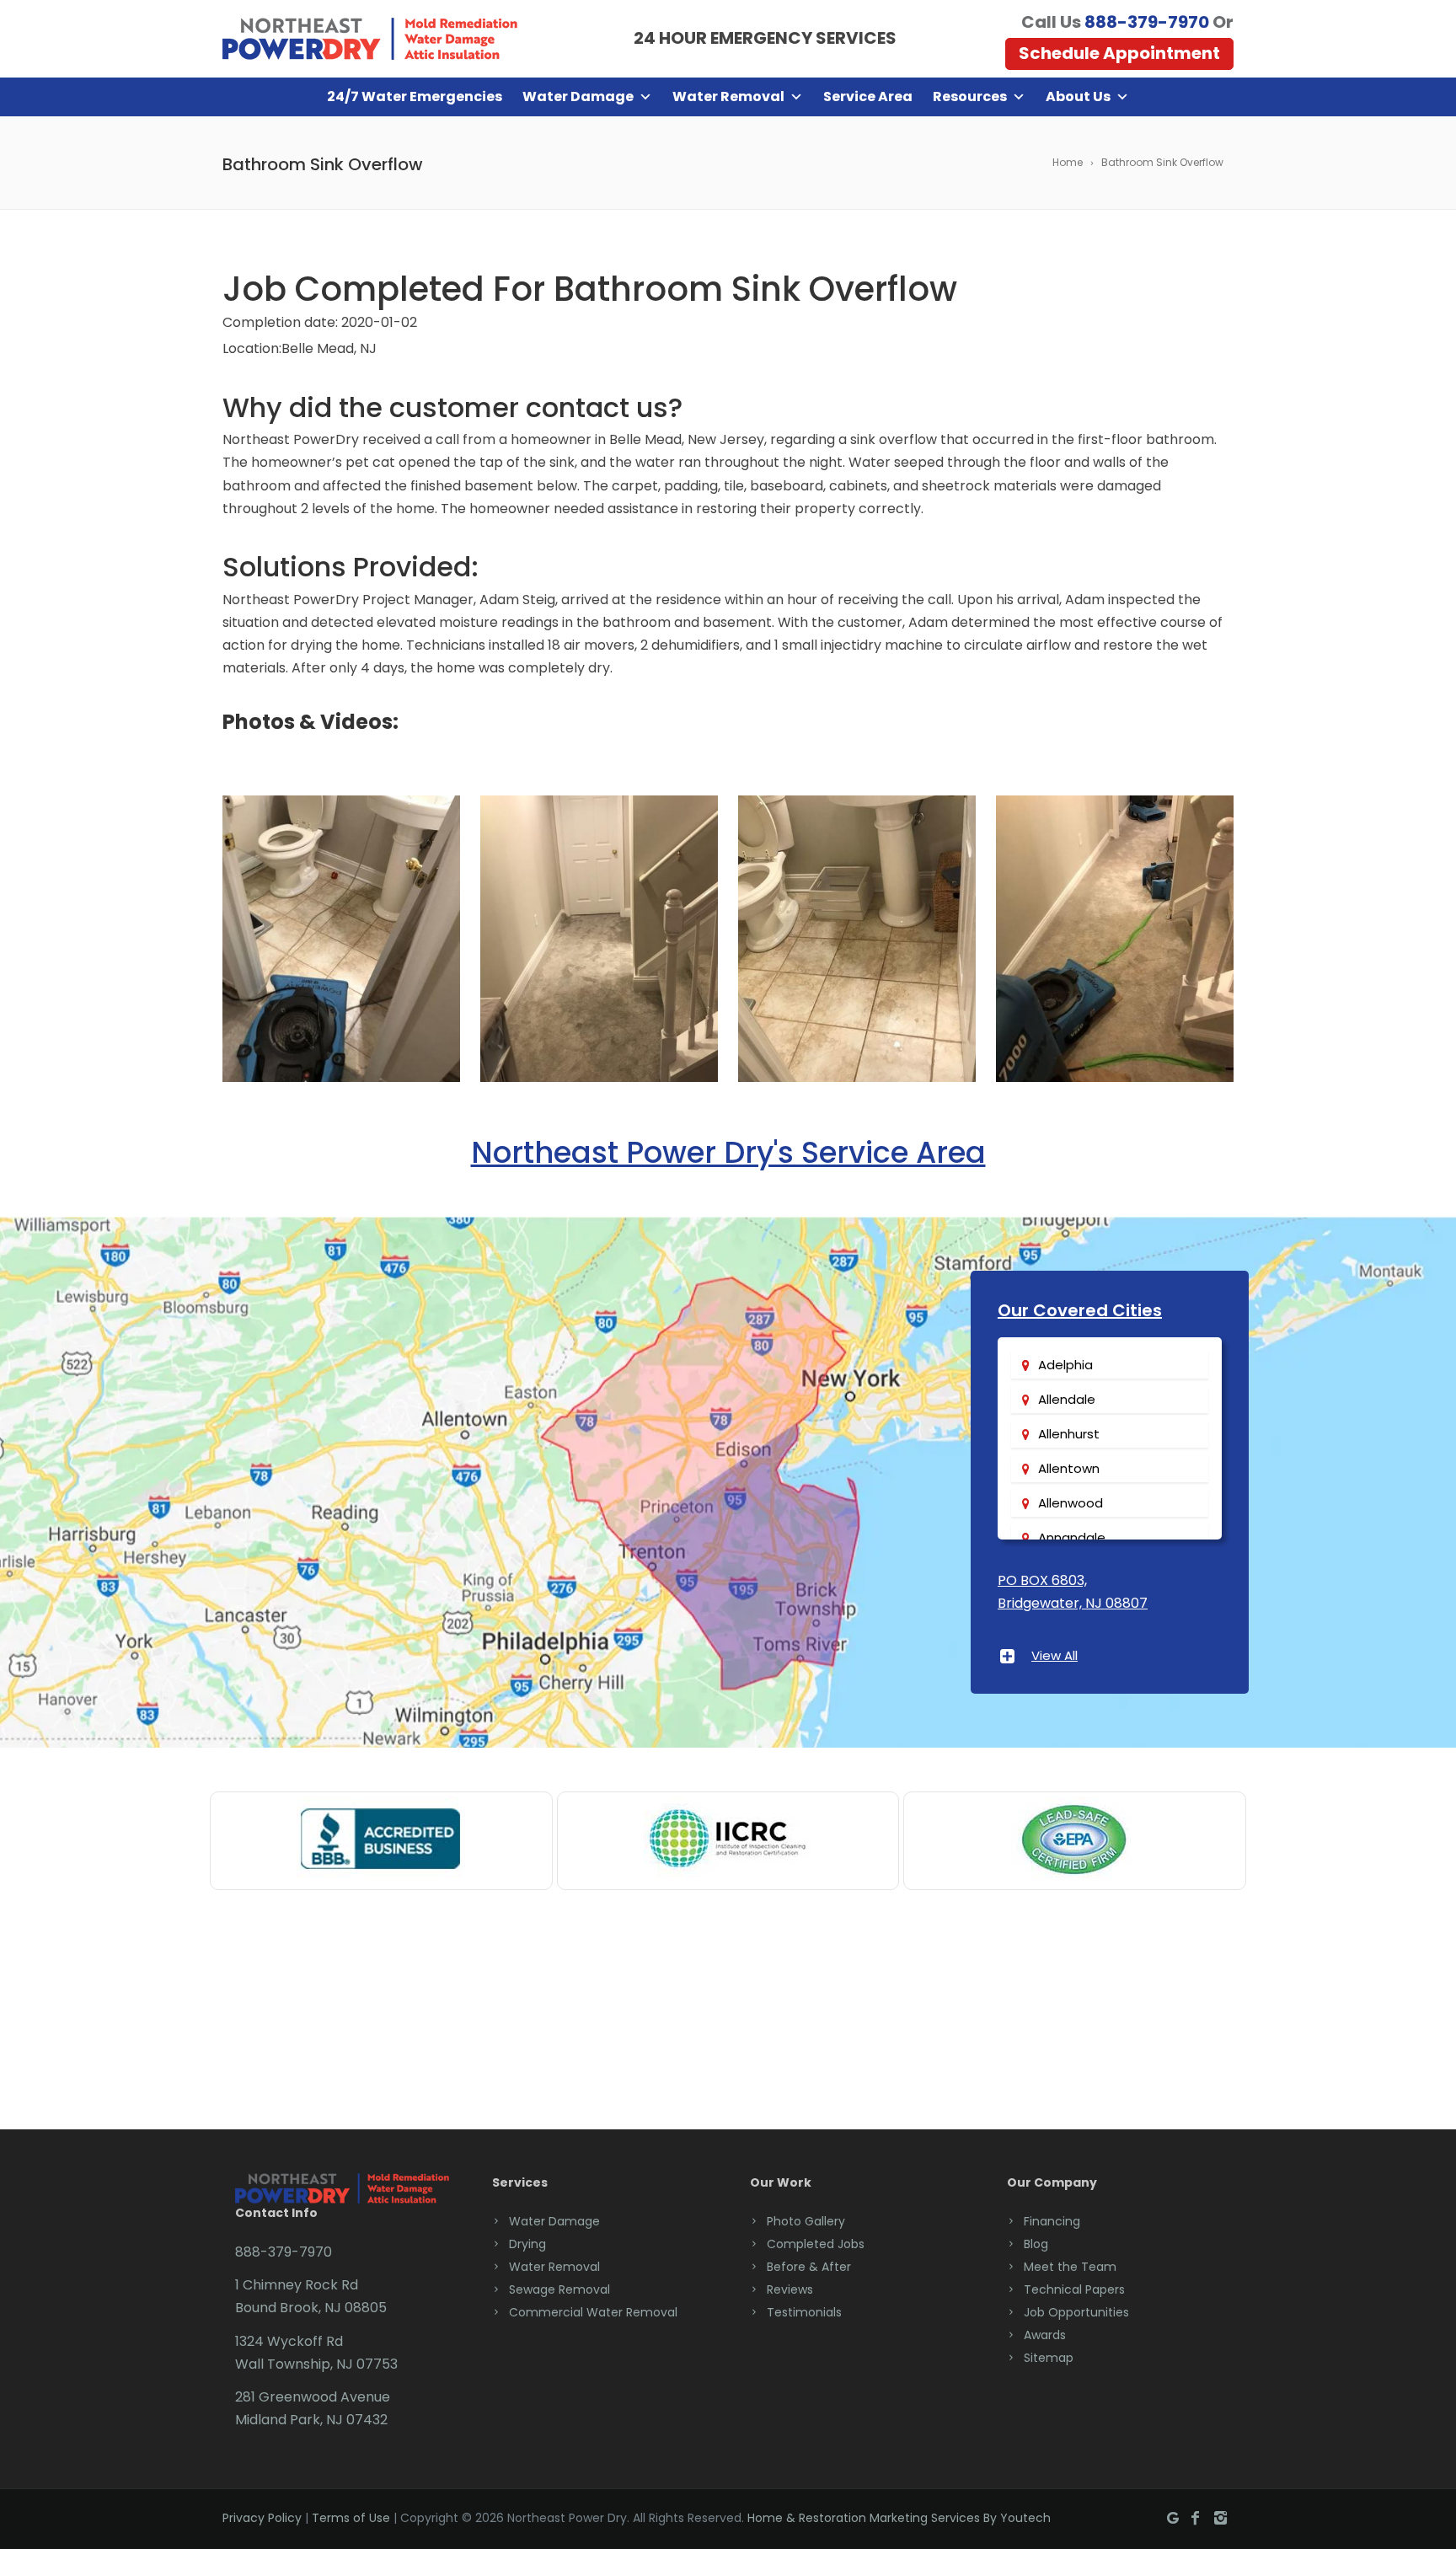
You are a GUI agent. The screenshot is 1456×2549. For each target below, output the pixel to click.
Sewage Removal (559, 2289)
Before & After (809, 2267)
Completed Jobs (816, 2244)
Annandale (1072, 1537)
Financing (1052, 2221)
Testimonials (804, 2312)
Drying (527, 2244)
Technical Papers (1074, 2289)
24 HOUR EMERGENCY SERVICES (765, 38)
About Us (1078, 96)
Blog (1036, 2244)
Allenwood (1071, 1503)
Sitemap (1049, 2358)
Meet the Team (1070, 2267)
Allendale (1067, 1399)
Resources (970, 96)
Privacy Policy (262, 2518)
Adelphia (1065, 1365)
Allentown (1069, 1468)
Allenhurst (1069, 1434)
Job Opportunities (1076, 2312)
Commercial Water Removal (593, 2312)
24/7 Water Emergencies (415, 96)
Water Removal (728, 96)
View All (1055, 1655)
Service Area (868, 96)
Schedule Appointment (1119, 53)
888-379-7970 (1147, 22)
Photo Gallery (806, 2221)
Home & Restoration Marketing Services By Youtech (899, 2518)
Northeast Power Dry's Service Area (728, 1152)
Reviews (790, 2289)
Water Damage (578, 96)
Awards (1045, 2335)
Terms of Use (351, 2518)
